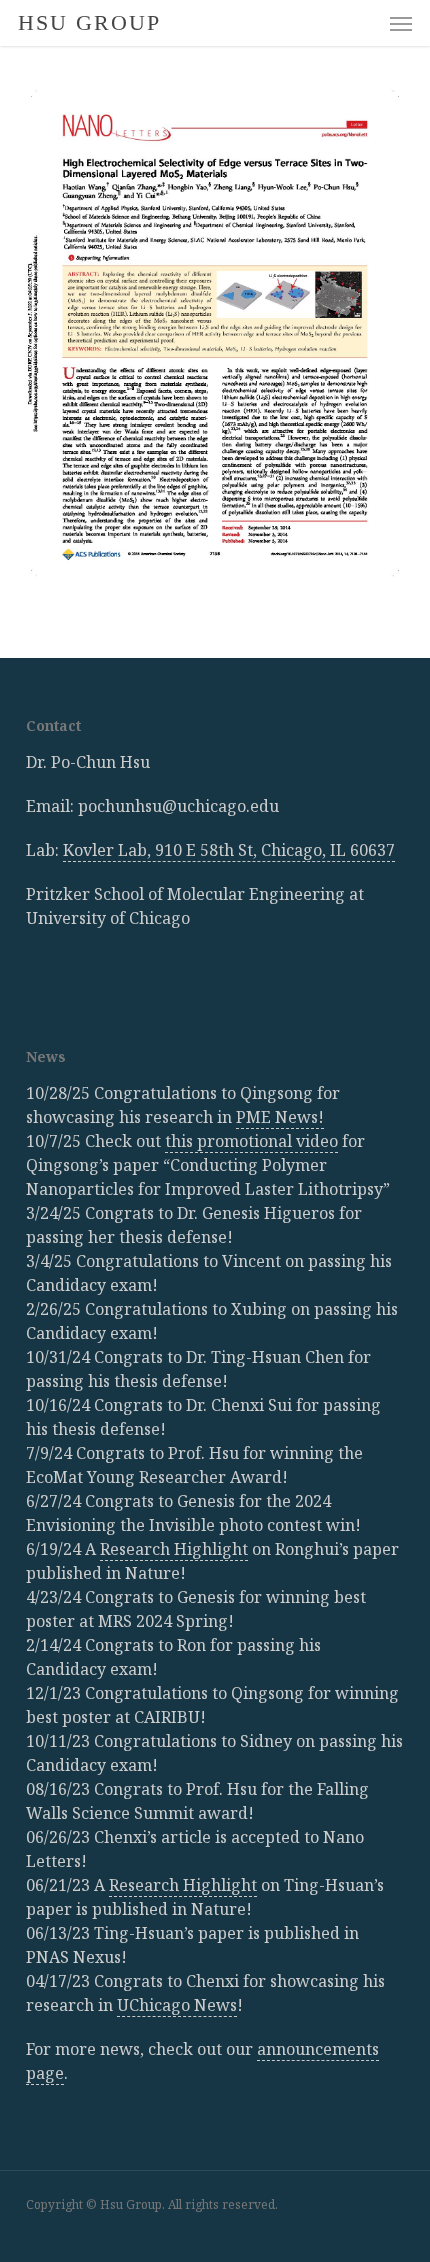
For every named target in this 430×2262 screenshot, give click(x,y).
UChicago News (177, 2005)
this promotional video (251, 1141)
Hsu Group (89, 23)
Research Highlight (174, 1549)
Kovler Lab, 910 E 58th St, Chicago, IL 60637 (229, 850)
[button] (401, 23)
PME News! (280, 1117)
